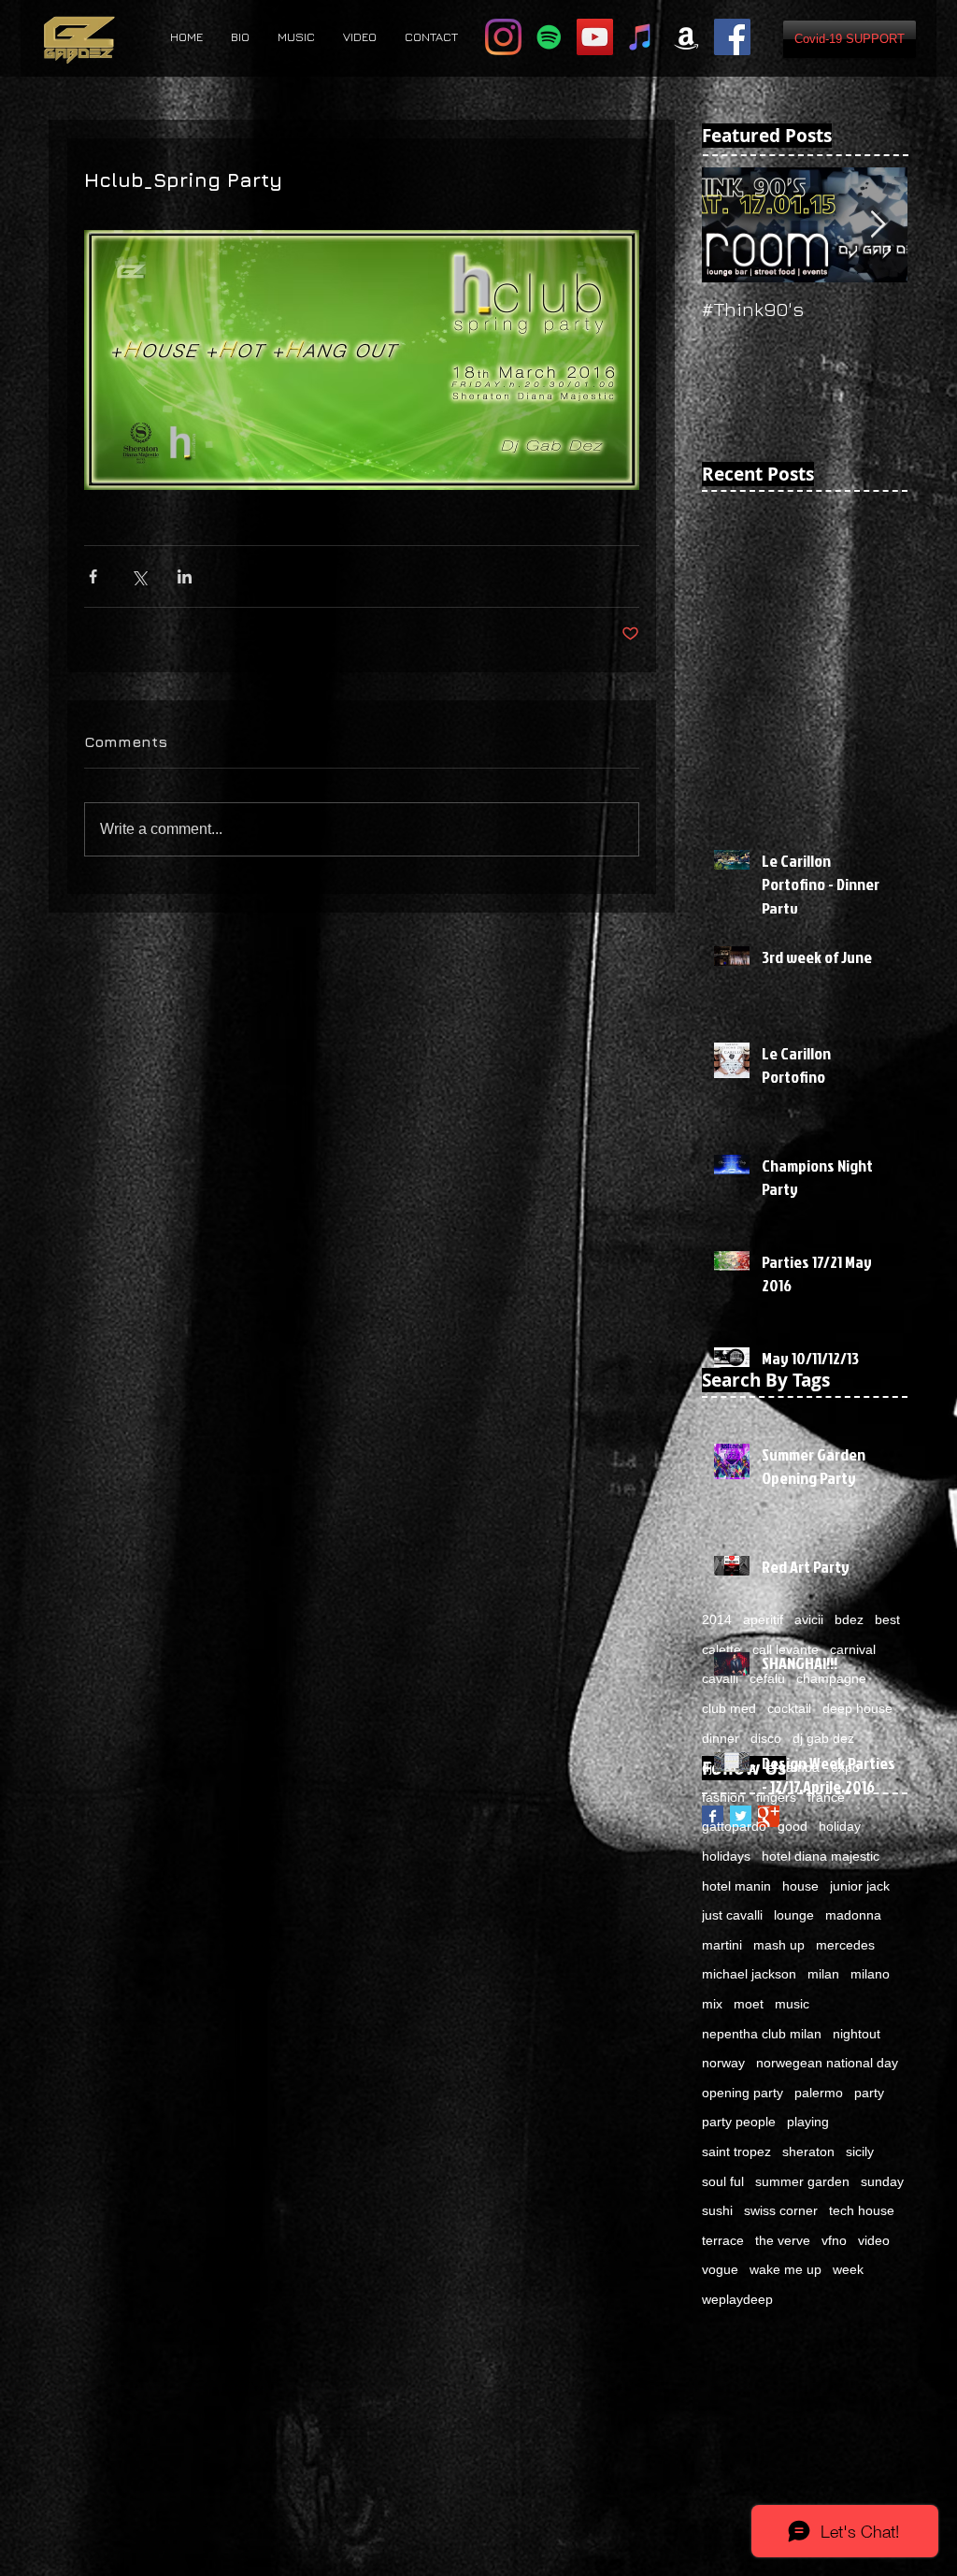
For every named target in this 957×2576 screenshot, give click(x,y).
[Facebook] (732, 37)
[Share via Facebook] (93, 576)
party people (739, 2122)
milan (823, 1974)
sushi (717, 2210)
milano (870, 1974)
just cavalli (732, 1915)
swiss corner (781, 2210)
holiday (840, 1826)
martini (722, 1945)
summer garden (802, 2181)
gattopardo (734, 1826)
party (869, 2093)
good (793, 1826)
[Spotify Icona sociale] (549, 37)
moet (749, 2004)
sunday (882, 2181)
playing (808, 2122)
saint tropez (736, 2151)
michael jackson (749, 1974)
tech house (862, 2210)
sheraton (808, 2151)
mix (712, 2004)
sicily (860, 2151)
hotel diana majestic (821, 1856)
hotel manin (736, 1886)
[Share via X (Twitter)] (139, 576)
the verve (783, 2240)
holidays (726, 1856)
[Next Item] (878, 225)
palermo (819, 2093)
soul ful (723, 2181)
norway (723, 2063)
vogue (720, 2269)
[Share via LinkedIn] (185, 576)
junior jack (860, 1886)
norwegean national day (827, 2063)
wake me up (786, 2269)
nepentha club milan (762, 2034)
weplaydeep (737, 2299)
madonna (853, 1915)
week (848, 2269)
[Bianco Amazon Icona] (686, 37)
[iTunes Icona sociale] (641, 37)
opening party (743, 2093)
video (874, 2240)
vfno (834, 2240)
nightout (857, 2034)
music (792, 2004)
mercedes (845, 1945)
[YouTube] (595, 37)
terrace (723, 2240)
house (800, 1886)
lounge (794, 1915)
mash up (779, 1945)
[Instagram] (503, 37)
